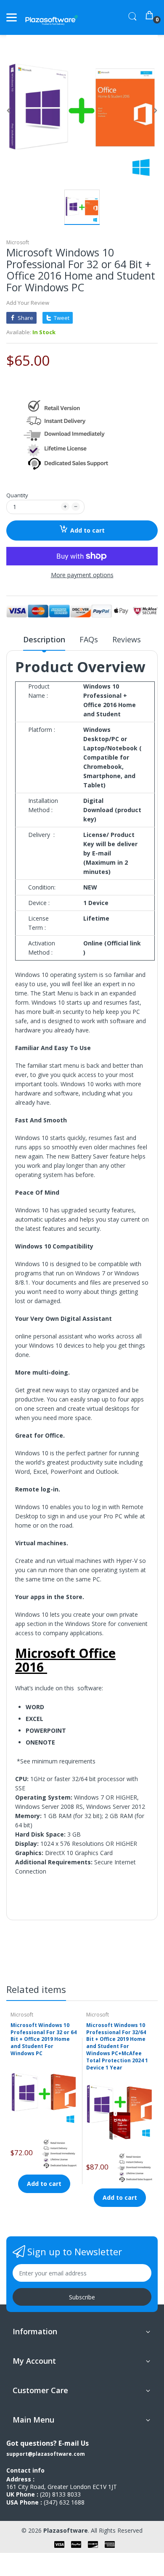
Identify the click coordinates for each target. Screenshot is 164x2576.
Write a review (114, 1951)
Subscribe (82, 2297)
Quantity (17, 495)
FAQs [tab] (89, 639)
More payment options (82, 575)
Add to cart (87, 530)
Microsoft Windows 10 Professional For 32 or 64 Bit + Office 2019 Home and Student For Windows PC (44, 2039)
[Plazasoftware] (52, 17)
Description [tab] (44, 639)
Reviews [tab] (127, 639)
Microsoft (18, 242)
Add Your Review (28, 303)
